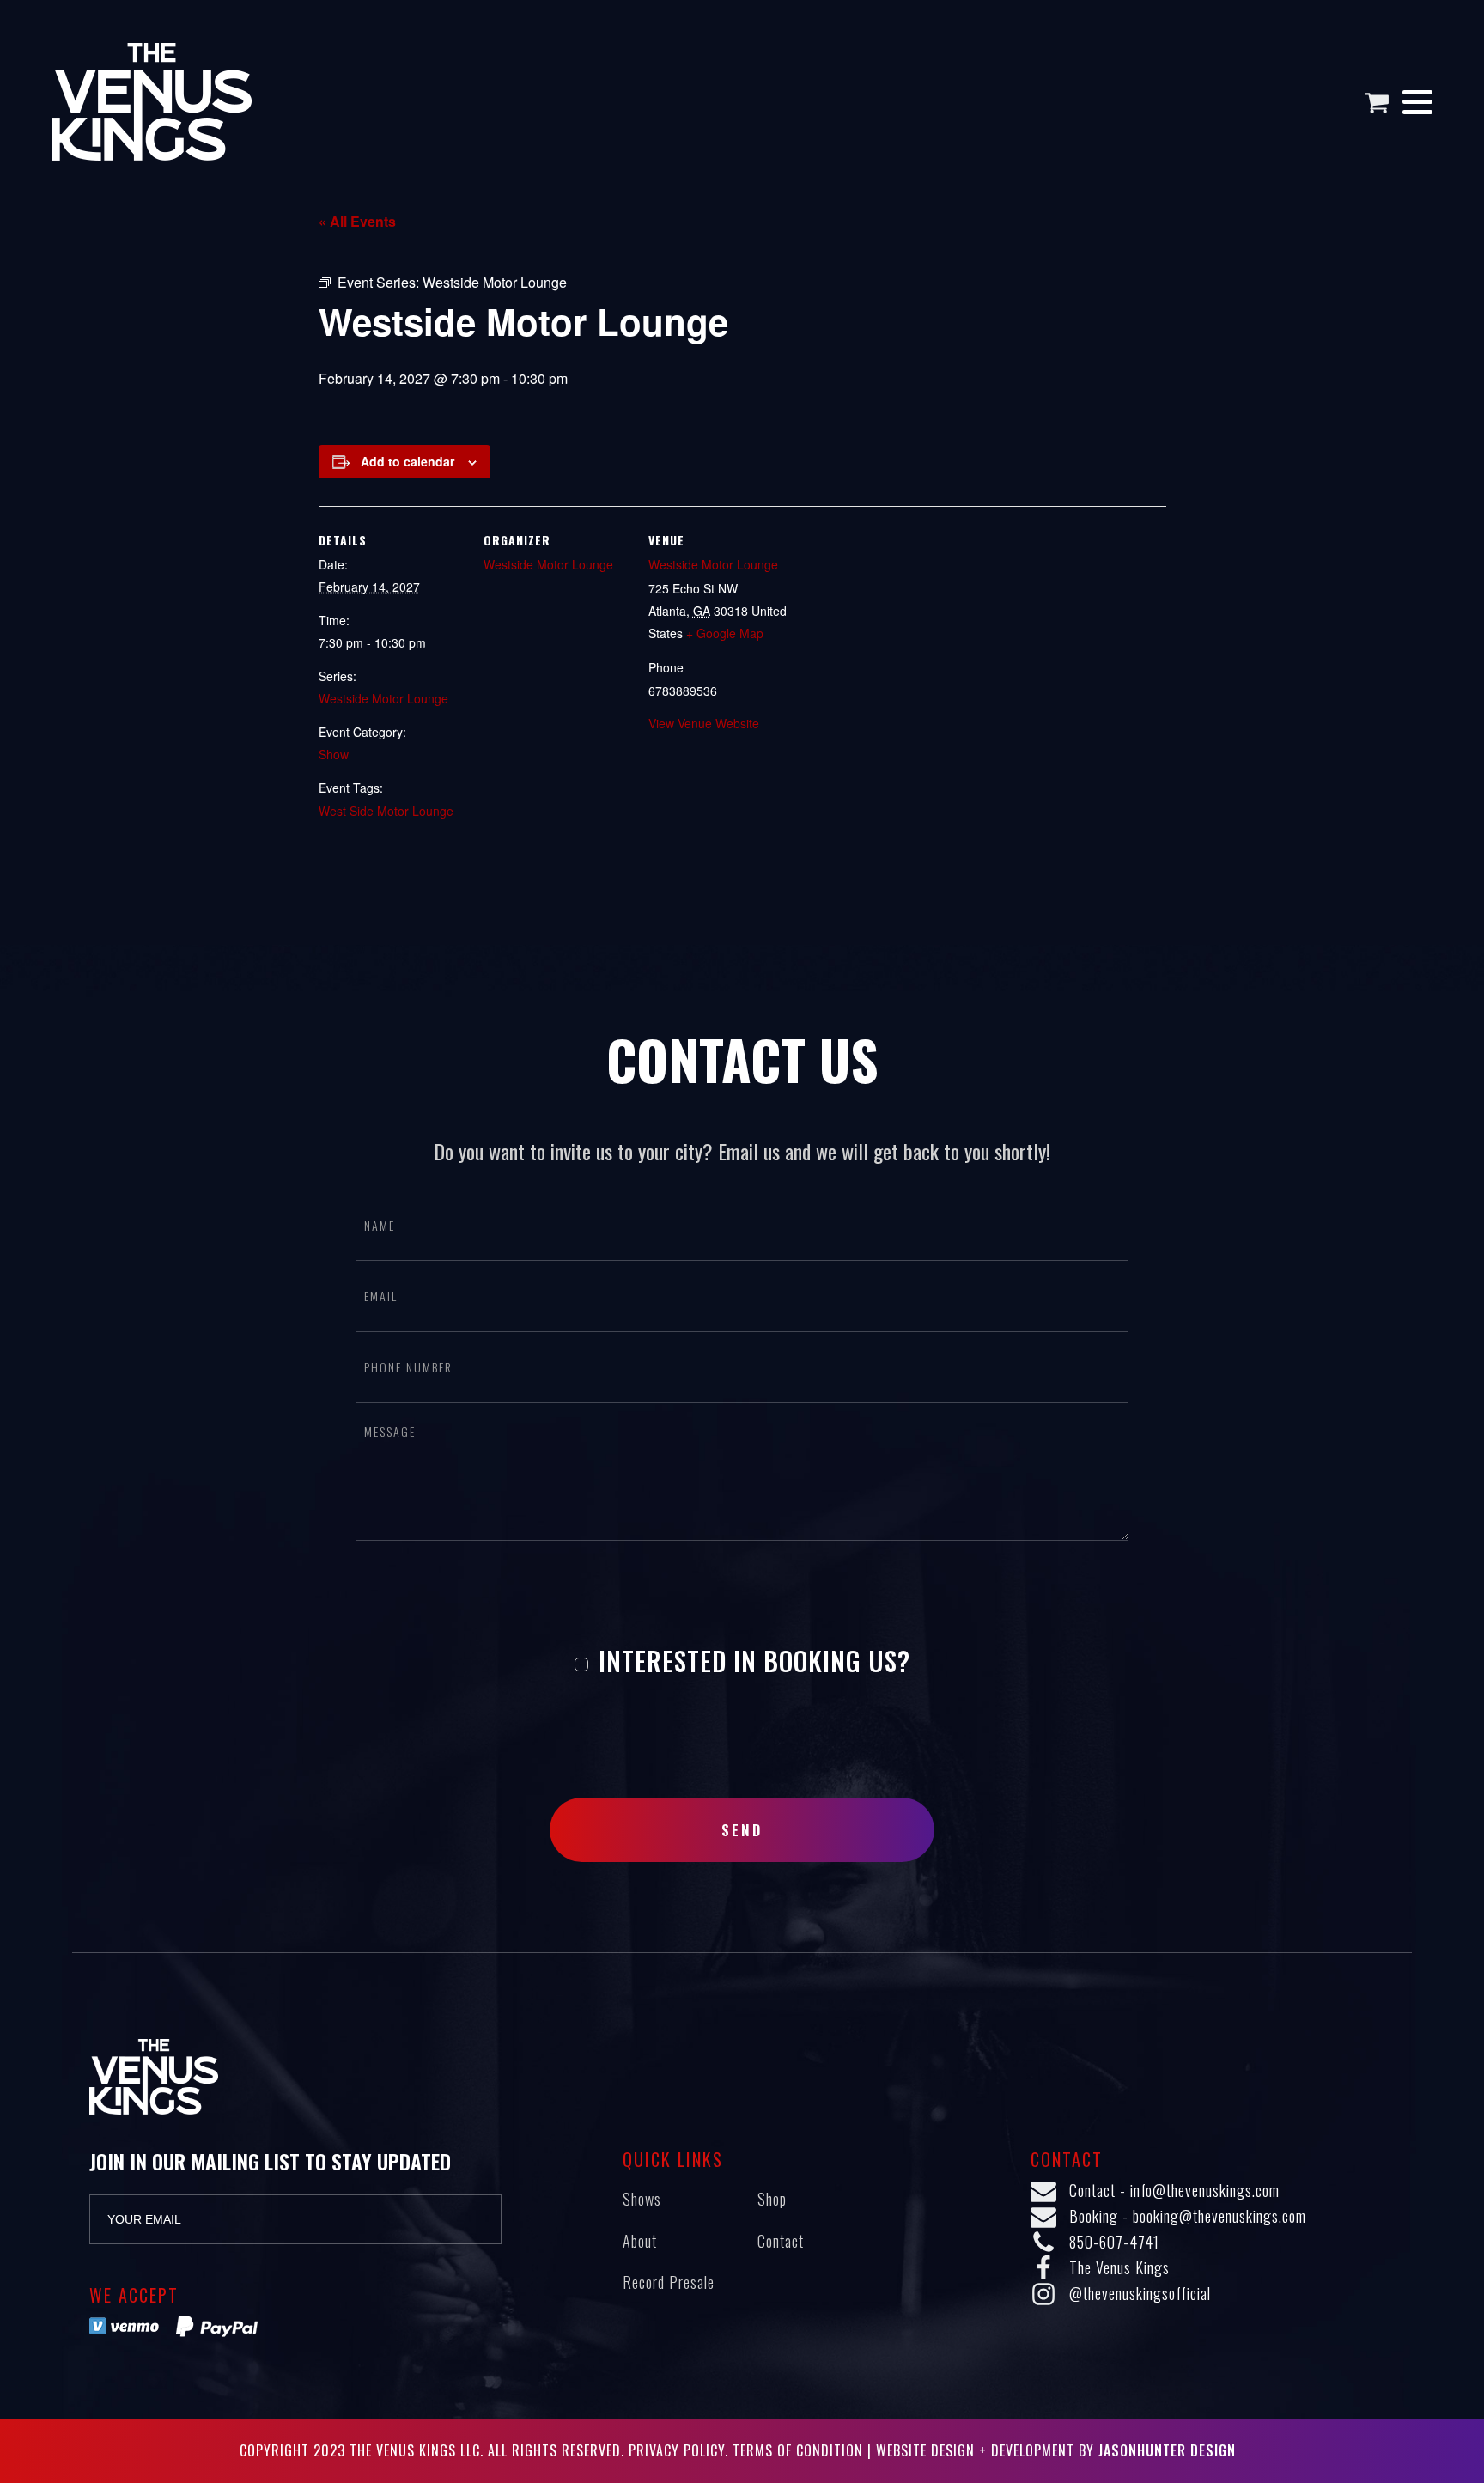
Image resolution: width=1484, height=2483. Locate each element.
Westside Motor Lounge (383, 698)
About (640, 2241)
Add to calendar (407, 461)
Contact (781, 2241)
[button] (1383, 102)
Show (334, 754)
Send (742, 1830)
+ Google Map (725, 633)
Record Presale (669, 2282)
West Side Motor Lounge (386, 811)
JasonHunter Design (1167, 2450)
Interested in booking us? (751, 1661)
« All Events (357, 221)
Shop (772, 2199)
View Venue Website (704, 723)
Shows (642, 2199)
